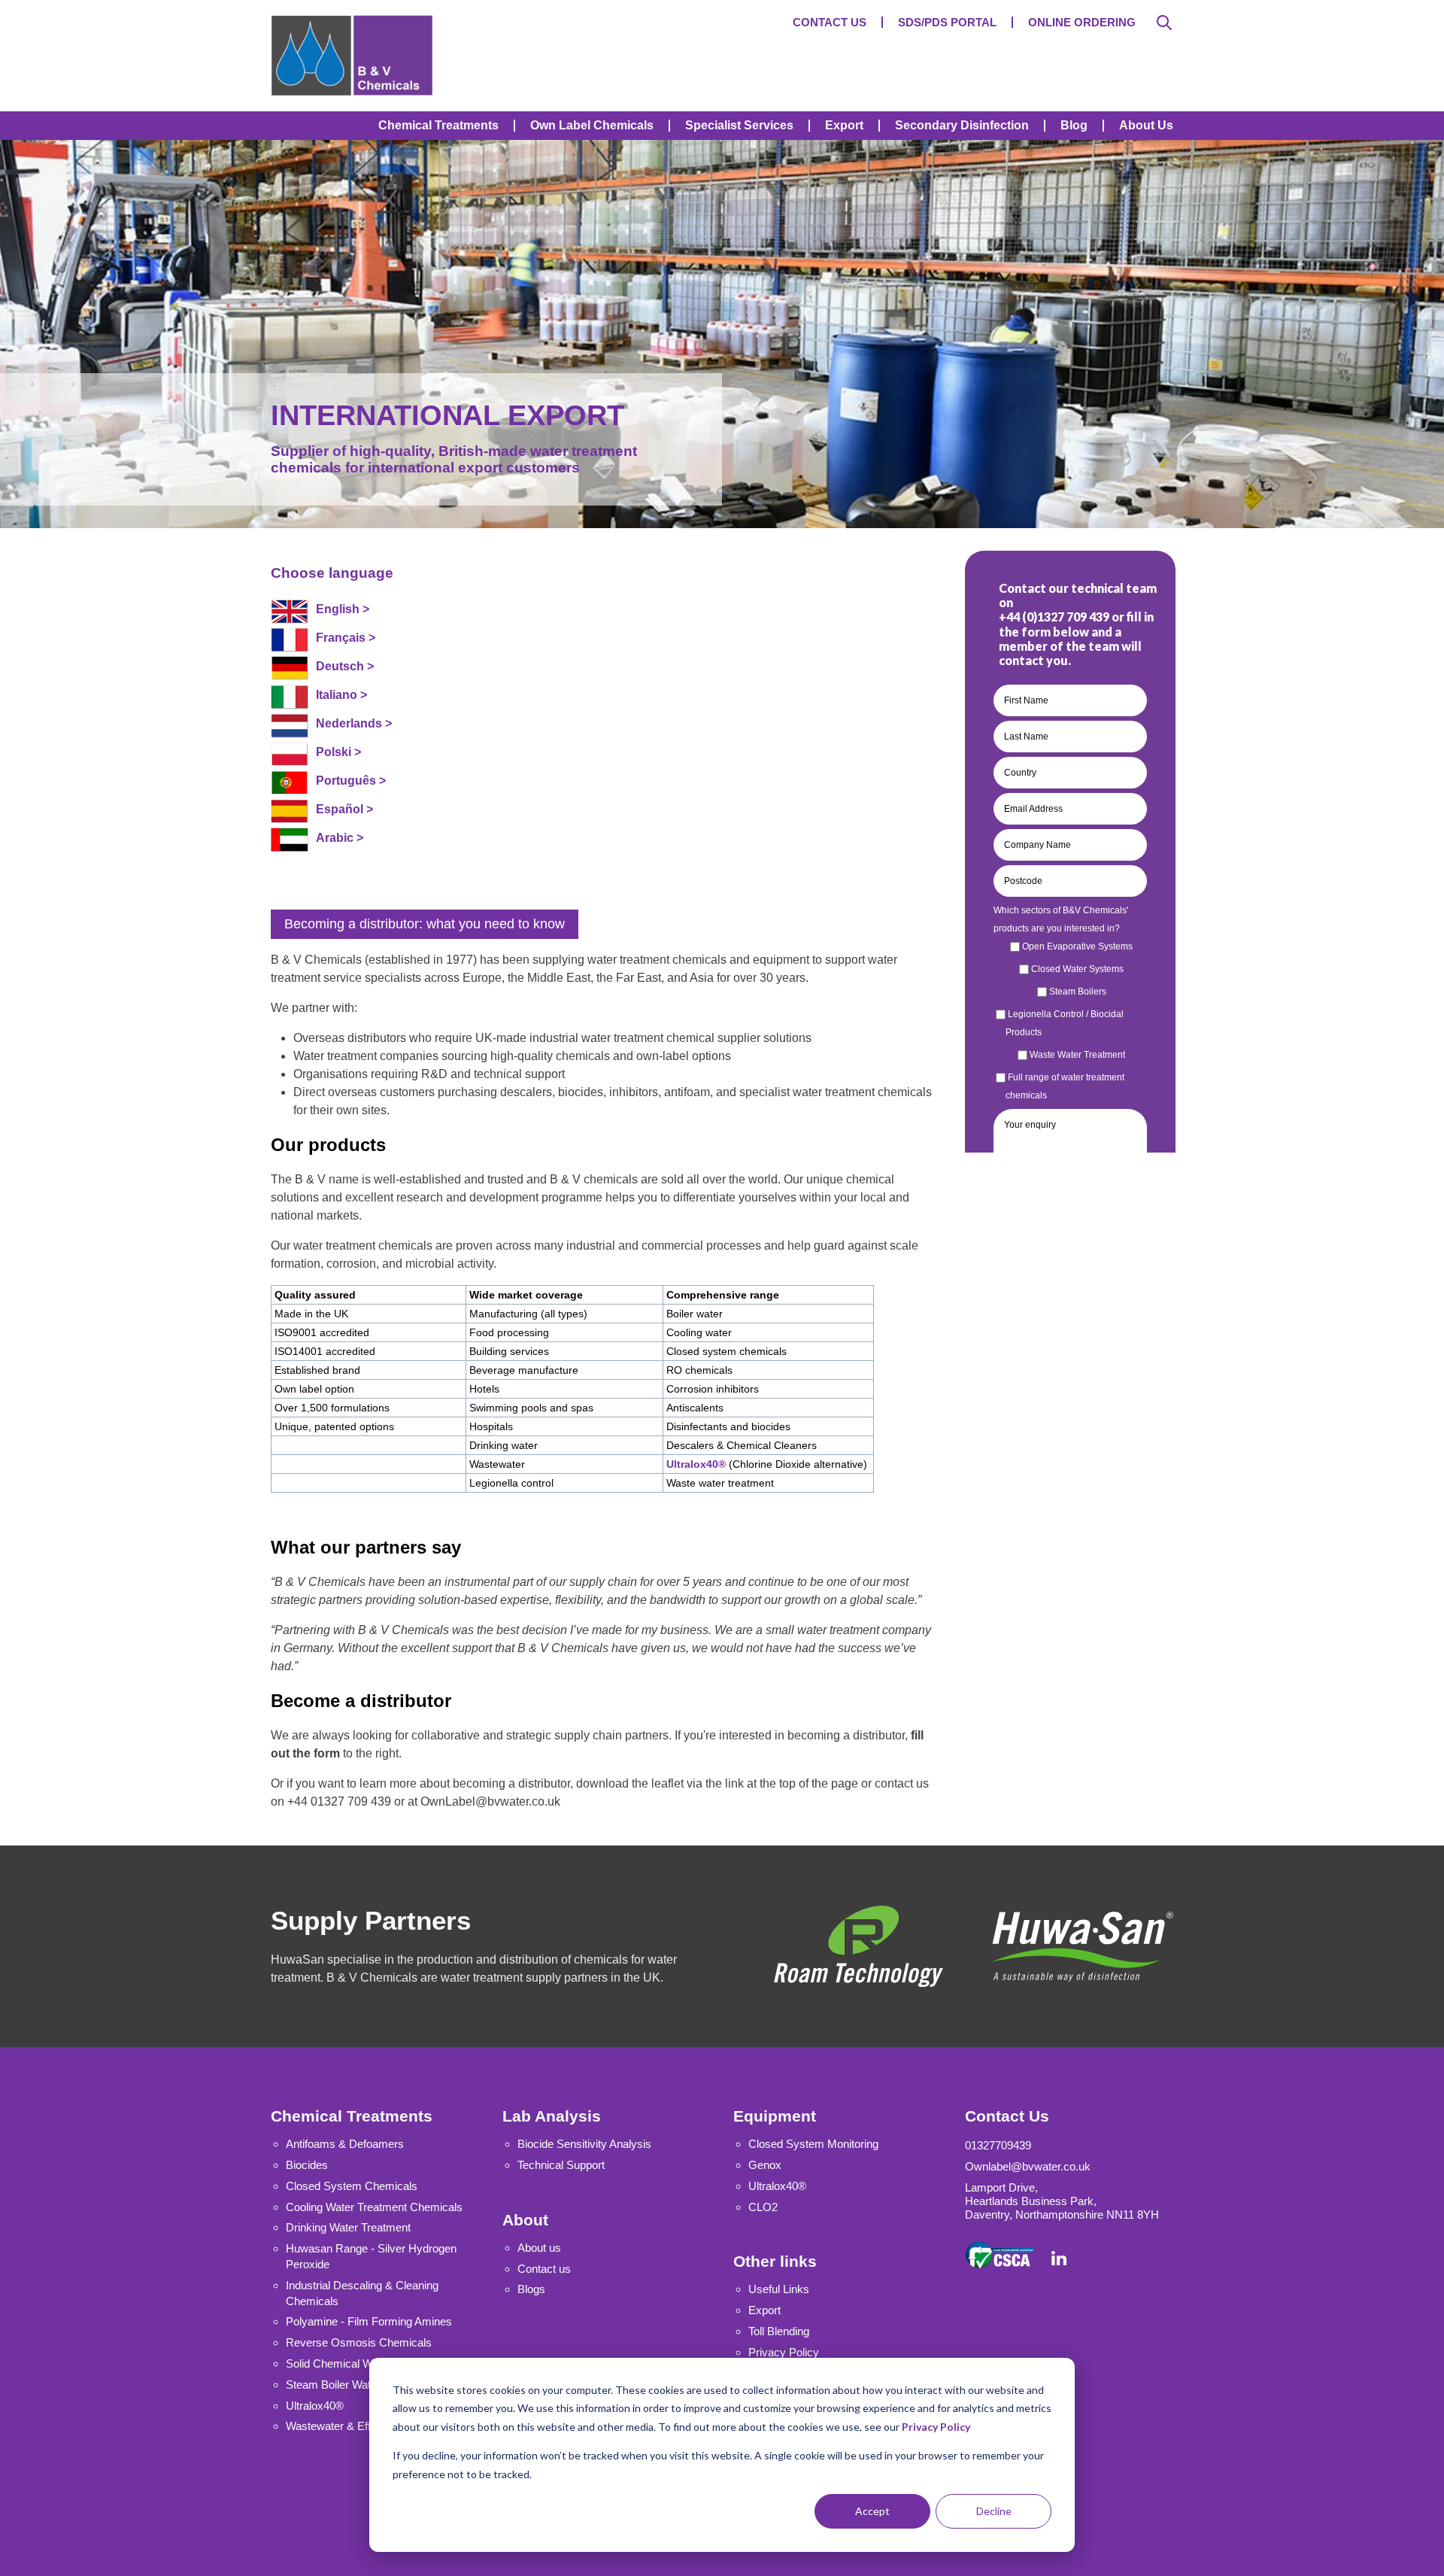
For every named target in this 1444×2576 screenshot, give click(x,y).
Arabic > (340, 838)
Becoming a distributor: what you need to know (425, 924)
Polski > (338, 752)
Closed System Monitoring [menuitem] (813, 2144)
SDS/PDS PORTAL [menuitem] (947, 22)
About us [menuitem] (539, 2248)
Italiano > (341, 695)
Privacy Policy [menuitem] (784, 2352)
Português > (351, 781)
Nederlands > (354, 723)
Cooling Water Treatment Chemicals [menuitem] (374, 2207)
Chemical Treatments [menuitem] (438, 126)
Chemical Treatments (352, 2116)
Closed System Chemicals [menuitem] (352, 2186)
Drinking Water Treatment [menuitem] (348, 2227)
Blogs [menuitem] (531, 2289)
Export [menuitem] (844, 126)
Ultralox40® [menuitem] (777, 2186)
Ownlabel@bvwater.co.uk (1028, 2166)
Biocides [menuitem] (307, 2165)
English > (343, 609)
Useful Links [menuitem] (779, 2289)
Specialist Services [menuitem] (739, 126)
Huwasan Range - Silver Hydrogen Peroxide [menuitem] (371, 2256)
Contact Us (1007, 2116)
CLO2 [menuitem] (763, 2207)
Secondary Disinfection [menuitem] (962, 126)
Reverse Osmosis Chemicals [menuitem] (359, 2342)
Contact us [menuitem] (544, 2269)
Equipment (775, 2116)
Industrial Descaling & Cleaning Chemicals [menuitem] (362, 2293)
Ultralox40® (696, 1464)
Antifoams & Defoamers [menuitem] (345, 2144)
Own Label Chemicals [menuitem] (592, 126)
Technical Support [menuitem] (561, 2165)
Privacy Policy (936, 2427)
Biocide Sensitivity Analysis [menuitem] (584, 2144)
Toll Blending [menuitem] (779, 2331)
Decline (994, 2511)
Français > (346, 638)
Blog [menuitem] (1074, 126)
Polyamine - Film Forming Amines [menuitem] (369, 2321)
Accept (872, 2511)
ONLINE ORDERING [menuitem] (1082, 22)
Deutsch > (345, 666)
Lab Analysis (552, 2116)
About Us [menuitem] (1146, 126)
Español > (344, 809)
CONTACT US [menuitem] (830, 22)
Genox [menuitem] (765, 2165)
